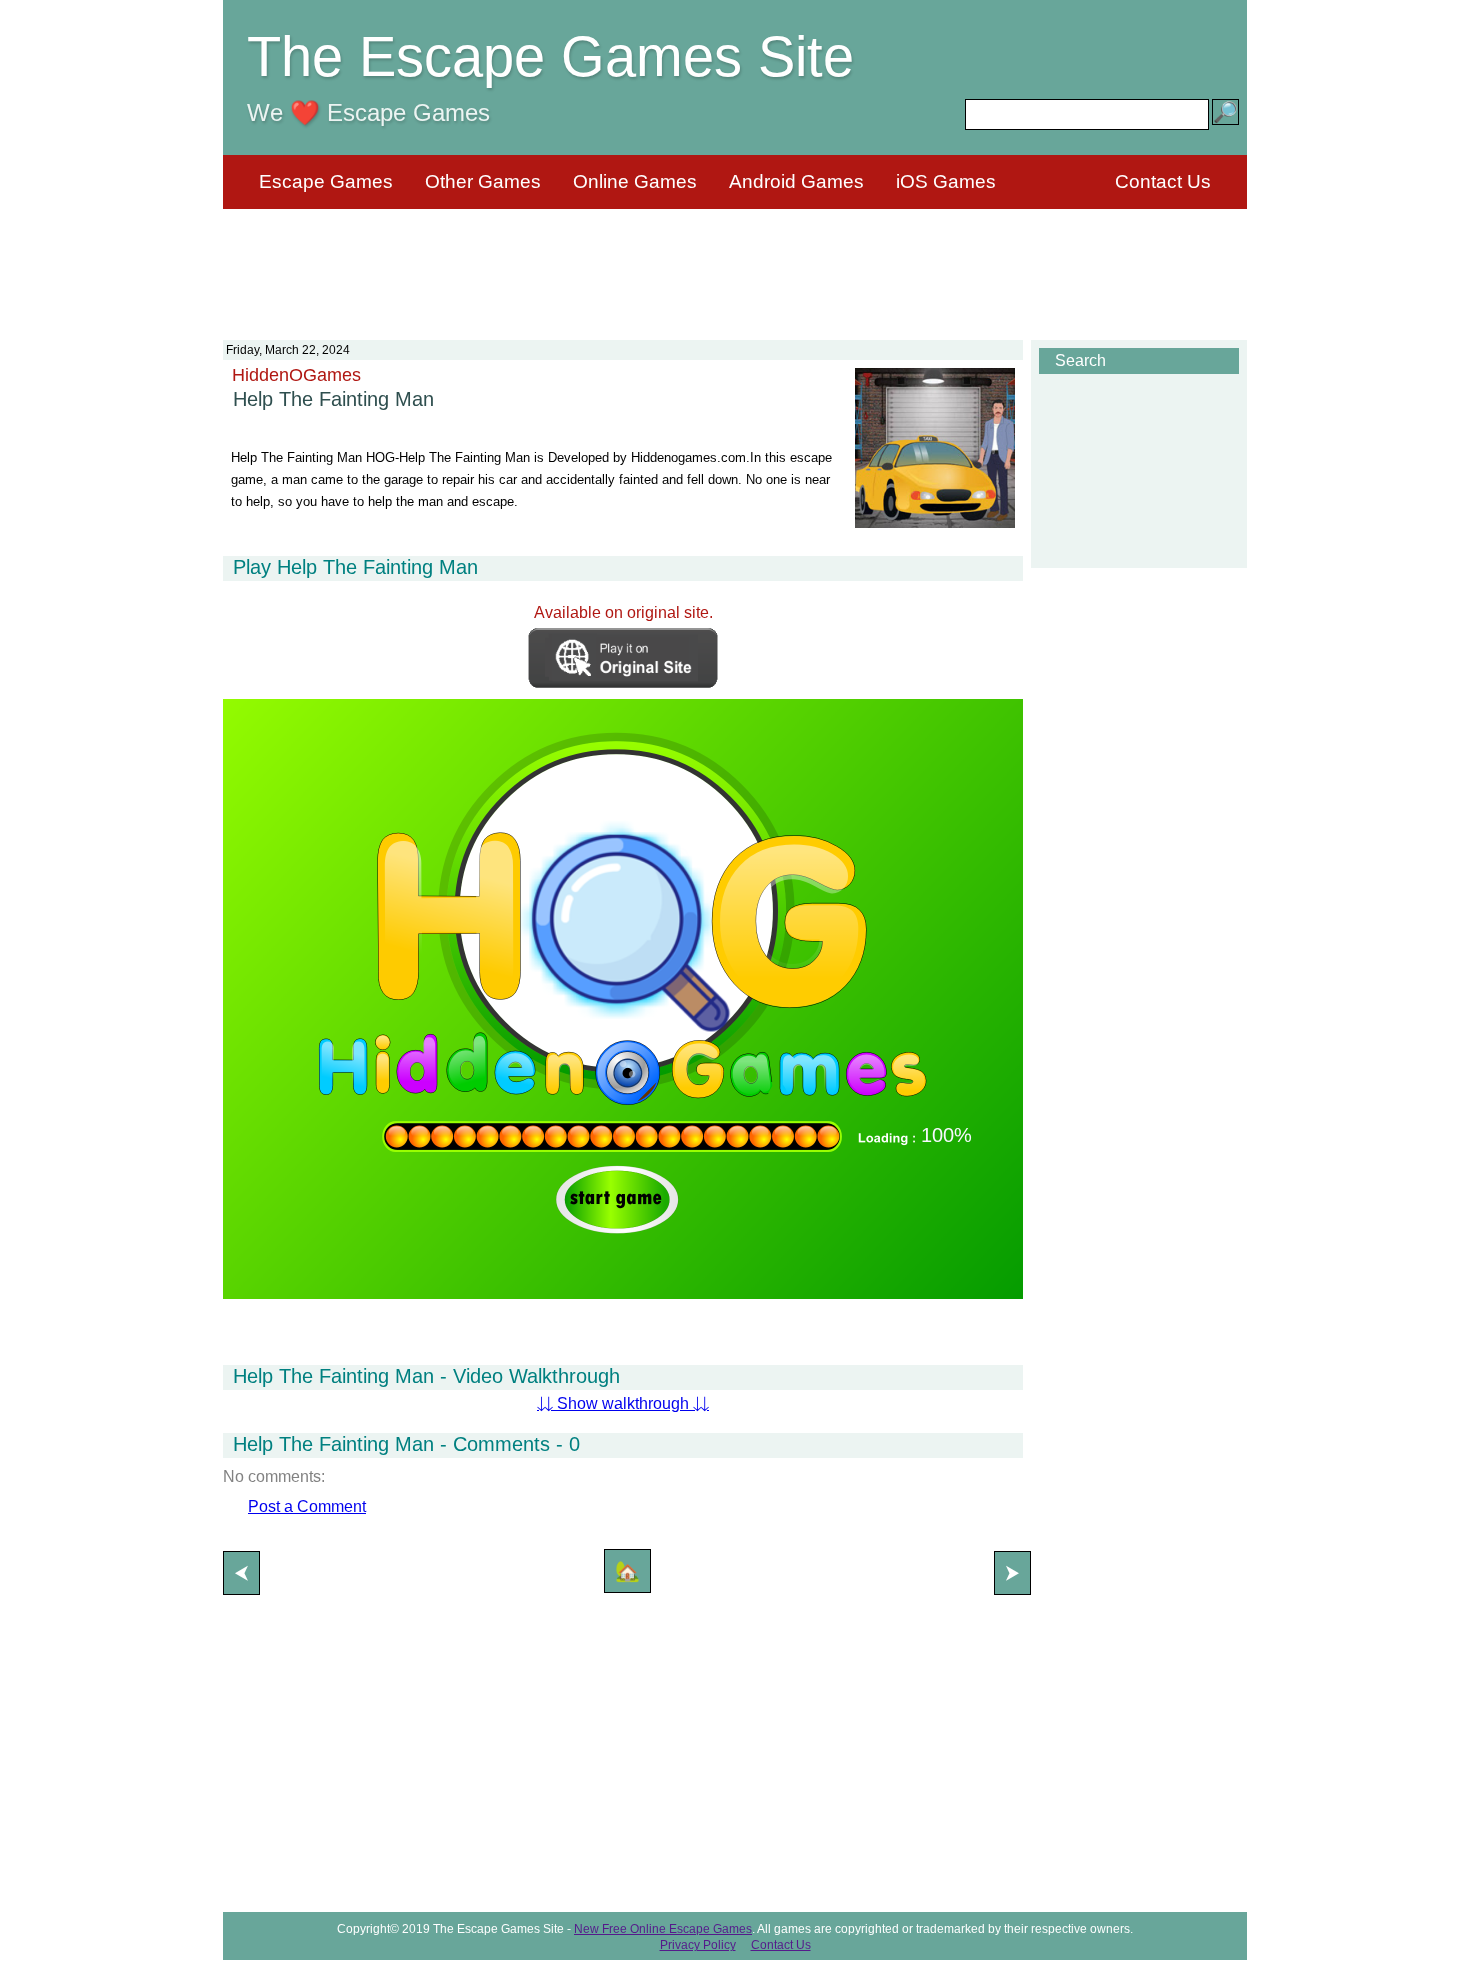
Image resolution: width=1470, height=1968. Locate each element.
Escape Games (326, 181)
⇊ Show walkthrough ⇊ (623, 1403)
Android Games (796, 181)
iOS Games (946, 181)
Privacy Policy (698, 1945)
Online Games (635, 181)
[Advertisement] (735, 262)
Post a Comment (307, 1506)
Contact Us (1163, 181)
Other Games (483, 181)
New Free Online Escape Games (663, 1929)
